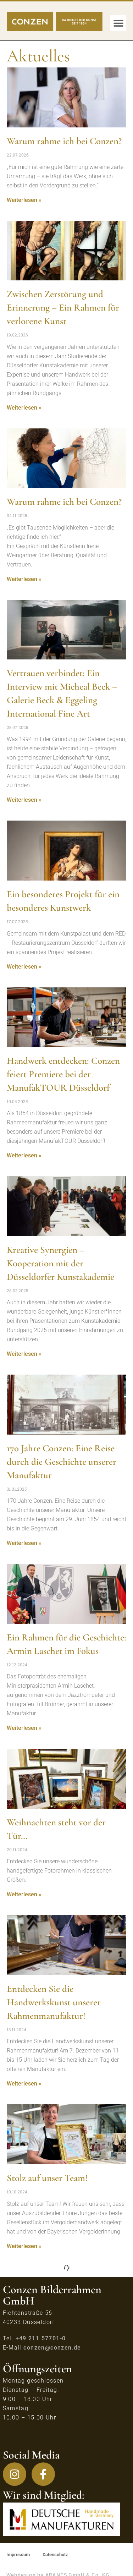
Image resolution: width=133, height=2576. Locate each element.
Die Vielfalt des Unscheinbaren (64, 2557)
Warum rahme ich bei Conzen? (64, 141)
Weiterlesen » (24, 200)
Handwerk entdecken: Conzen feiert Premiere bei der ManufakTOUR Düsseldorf (63, 1074)
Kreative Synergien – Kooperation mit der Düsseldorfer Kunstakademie (60, 1263)
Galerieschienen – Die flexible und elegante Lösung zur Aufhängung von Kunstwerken (64, 2354)
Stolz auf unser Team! (47, 2178)
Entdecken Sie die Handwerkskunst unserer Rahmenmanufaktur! (54, 2002)
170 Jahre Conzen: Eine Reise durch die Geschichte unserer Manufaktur (62, 1462)
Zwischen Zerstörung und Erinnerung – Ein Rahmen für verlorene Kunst (63, 308)
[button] (118, 23)
